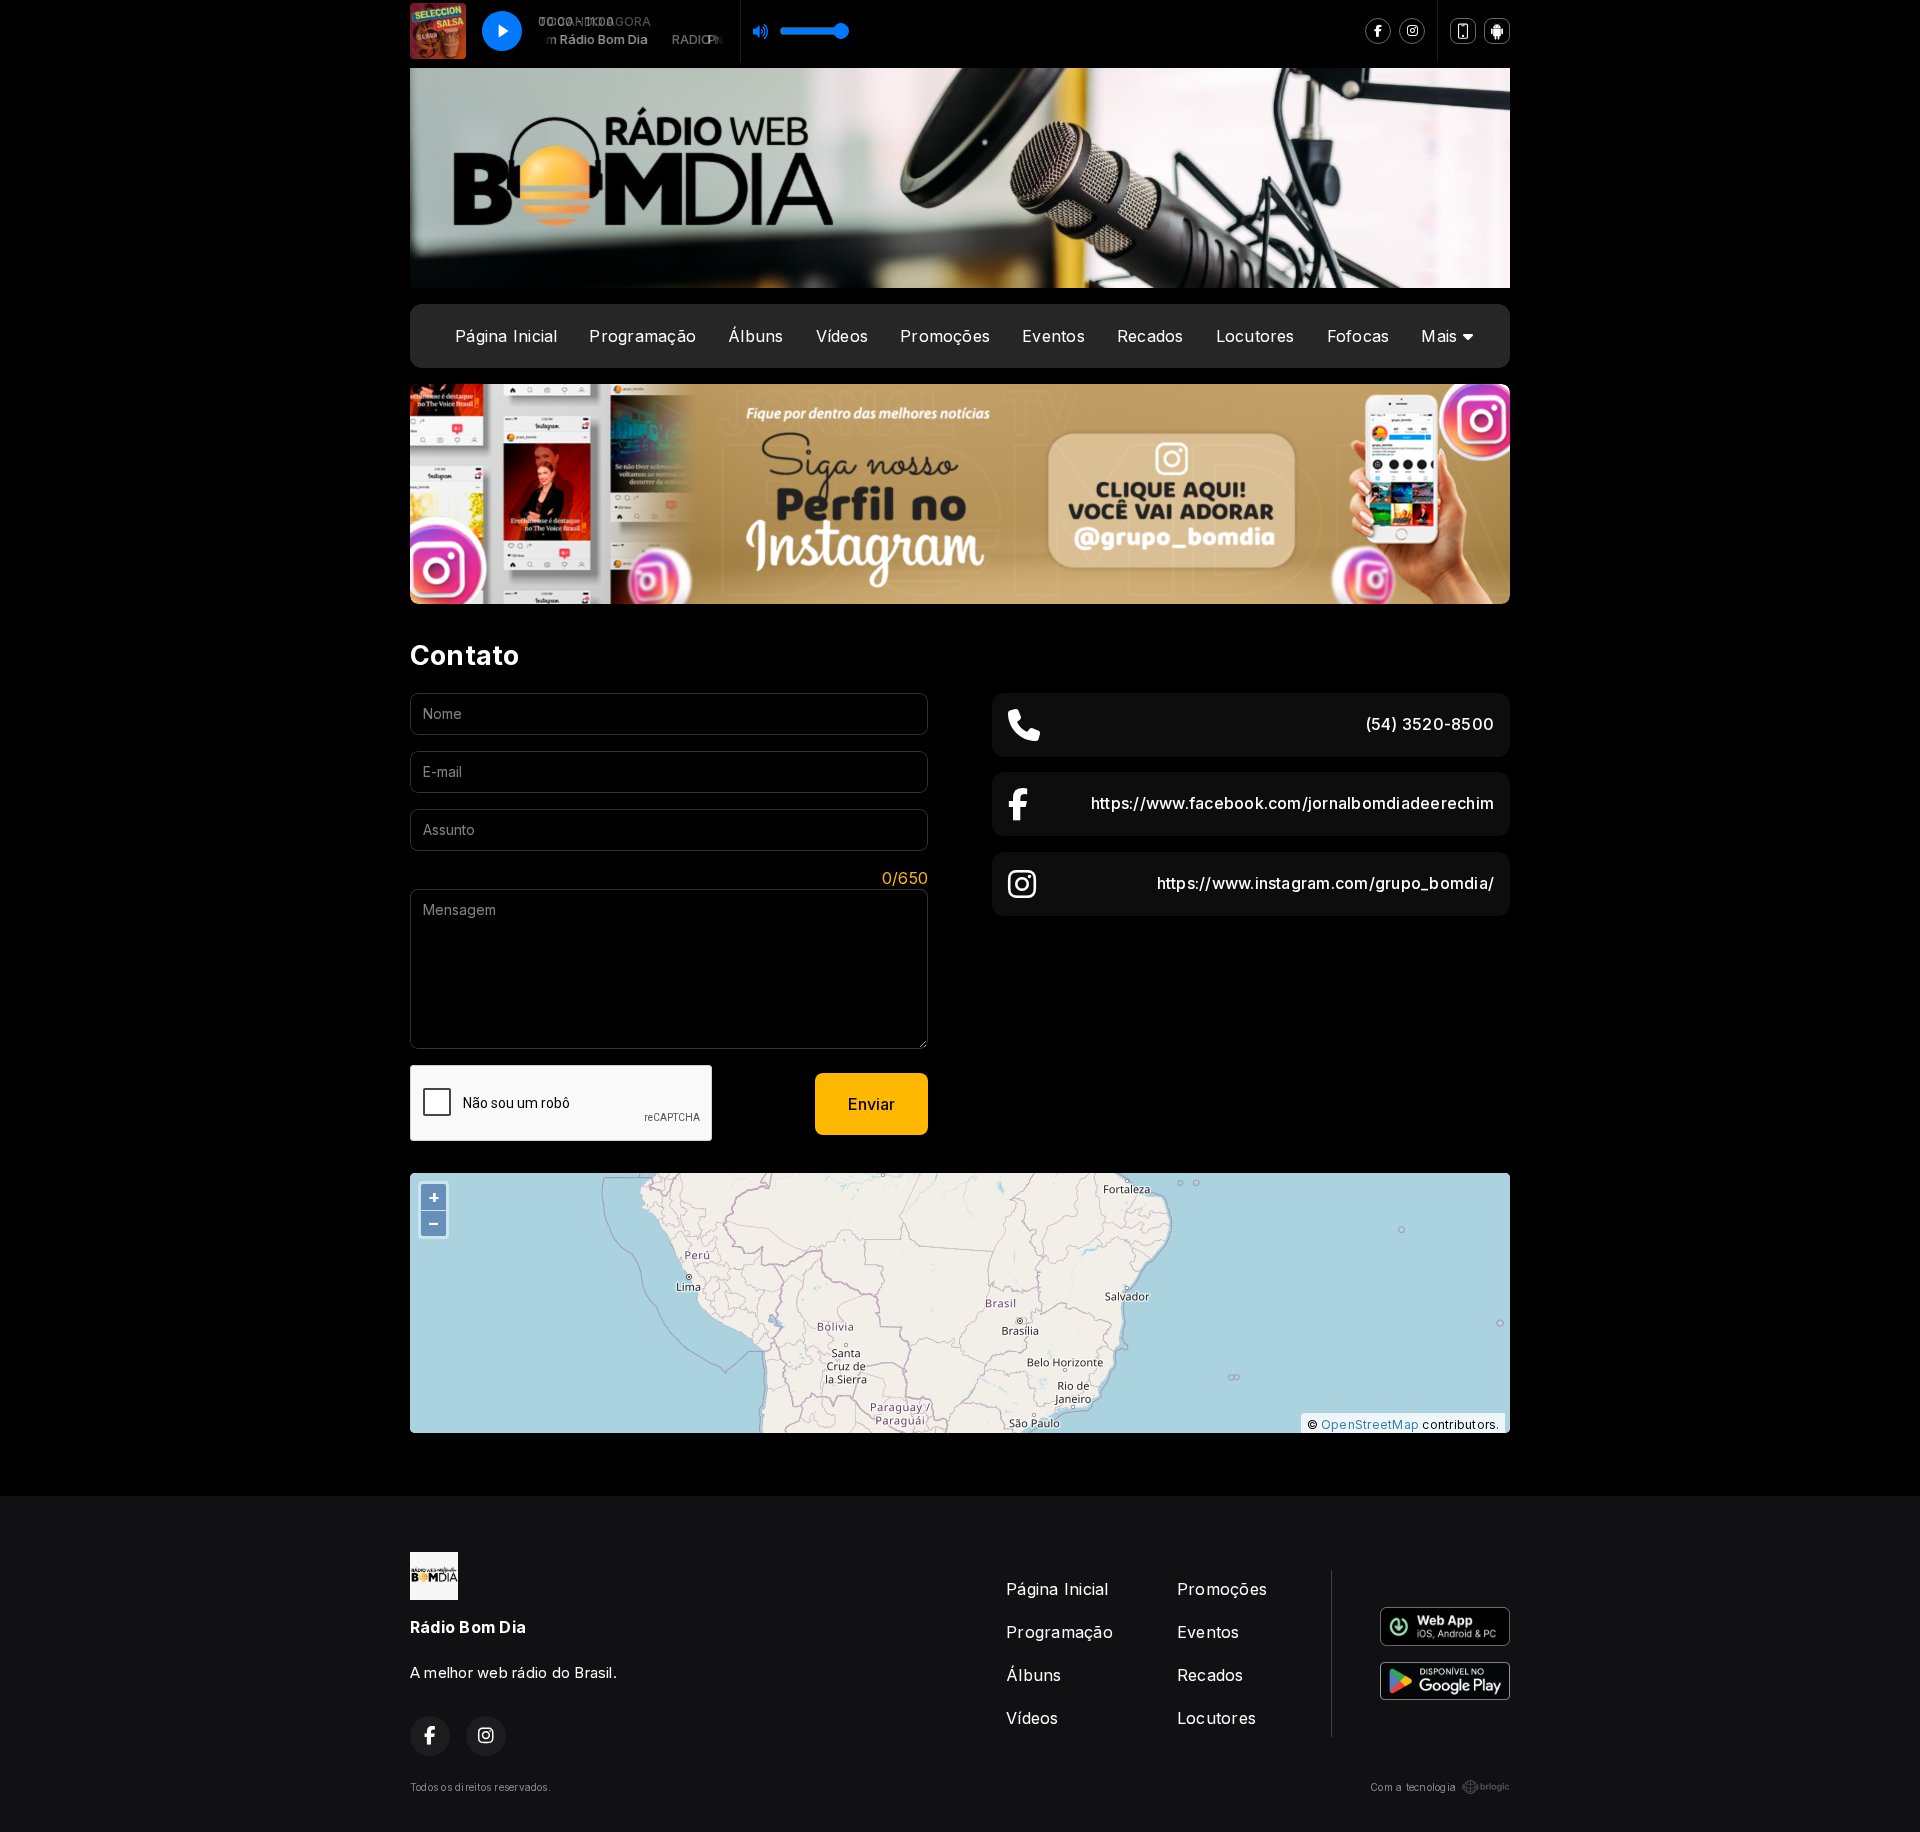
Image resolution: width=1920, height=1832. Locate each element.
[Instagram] (1412, 31)
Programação (642, 336)
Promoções (945, 336)
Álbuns (755, 336)
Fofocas (1358, 336)
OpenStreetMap (1370, 1424)
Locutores (1255, 336)
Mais (1441, 336)
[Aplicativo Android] (1497, 31)
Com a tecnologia (1413, 1787)
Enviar (871, 1104)
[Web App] (1463, 31)
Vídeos (842, 336)
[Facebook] (1378, 31)
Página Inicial (506, 336)
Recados (1150, 336)
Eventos (1053, 336)
